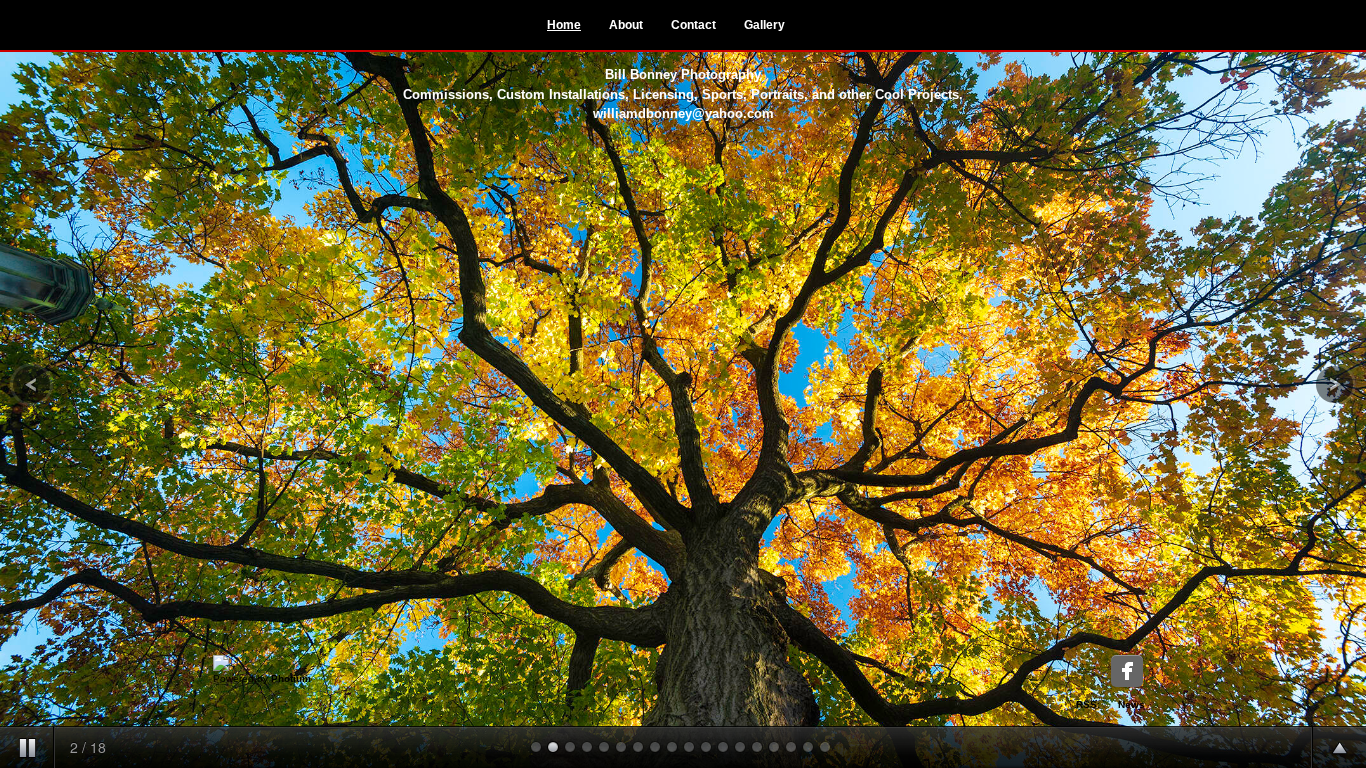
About (626, 24)
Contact (693, 24)
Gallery (764, 24)
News (1131, 704)
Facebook (1127, 671)
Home (564, 24)
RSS (1086, 704)
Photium (291, 678)
